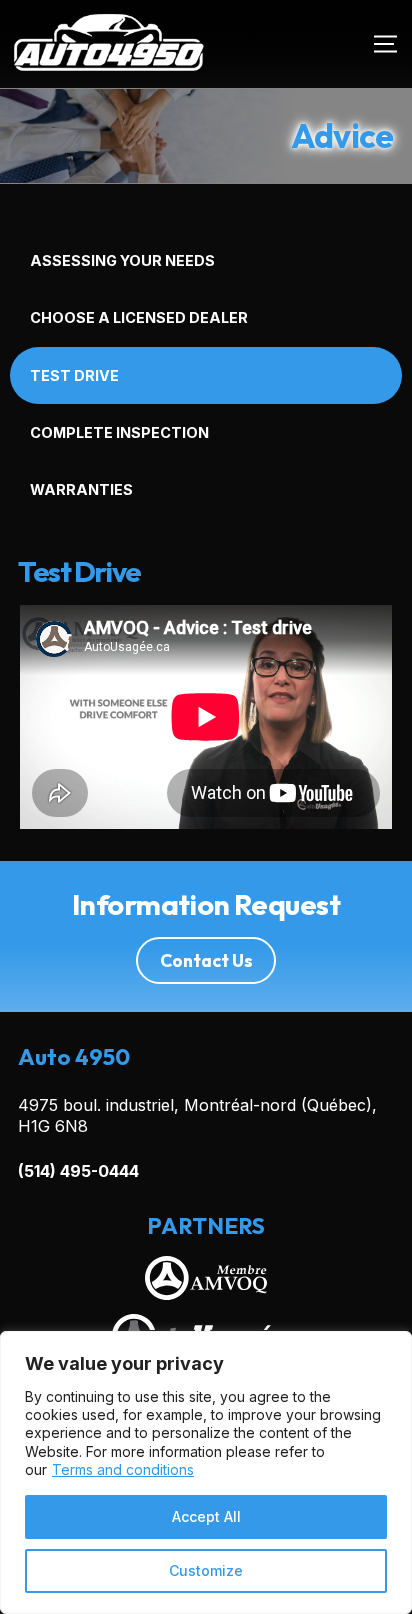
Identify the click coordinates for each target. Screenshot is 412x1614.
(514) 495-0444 (78, 1171)
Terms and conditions (123, 1469)
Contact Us (206, 960)
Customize (206, 1570)
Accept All (206, 1516)
